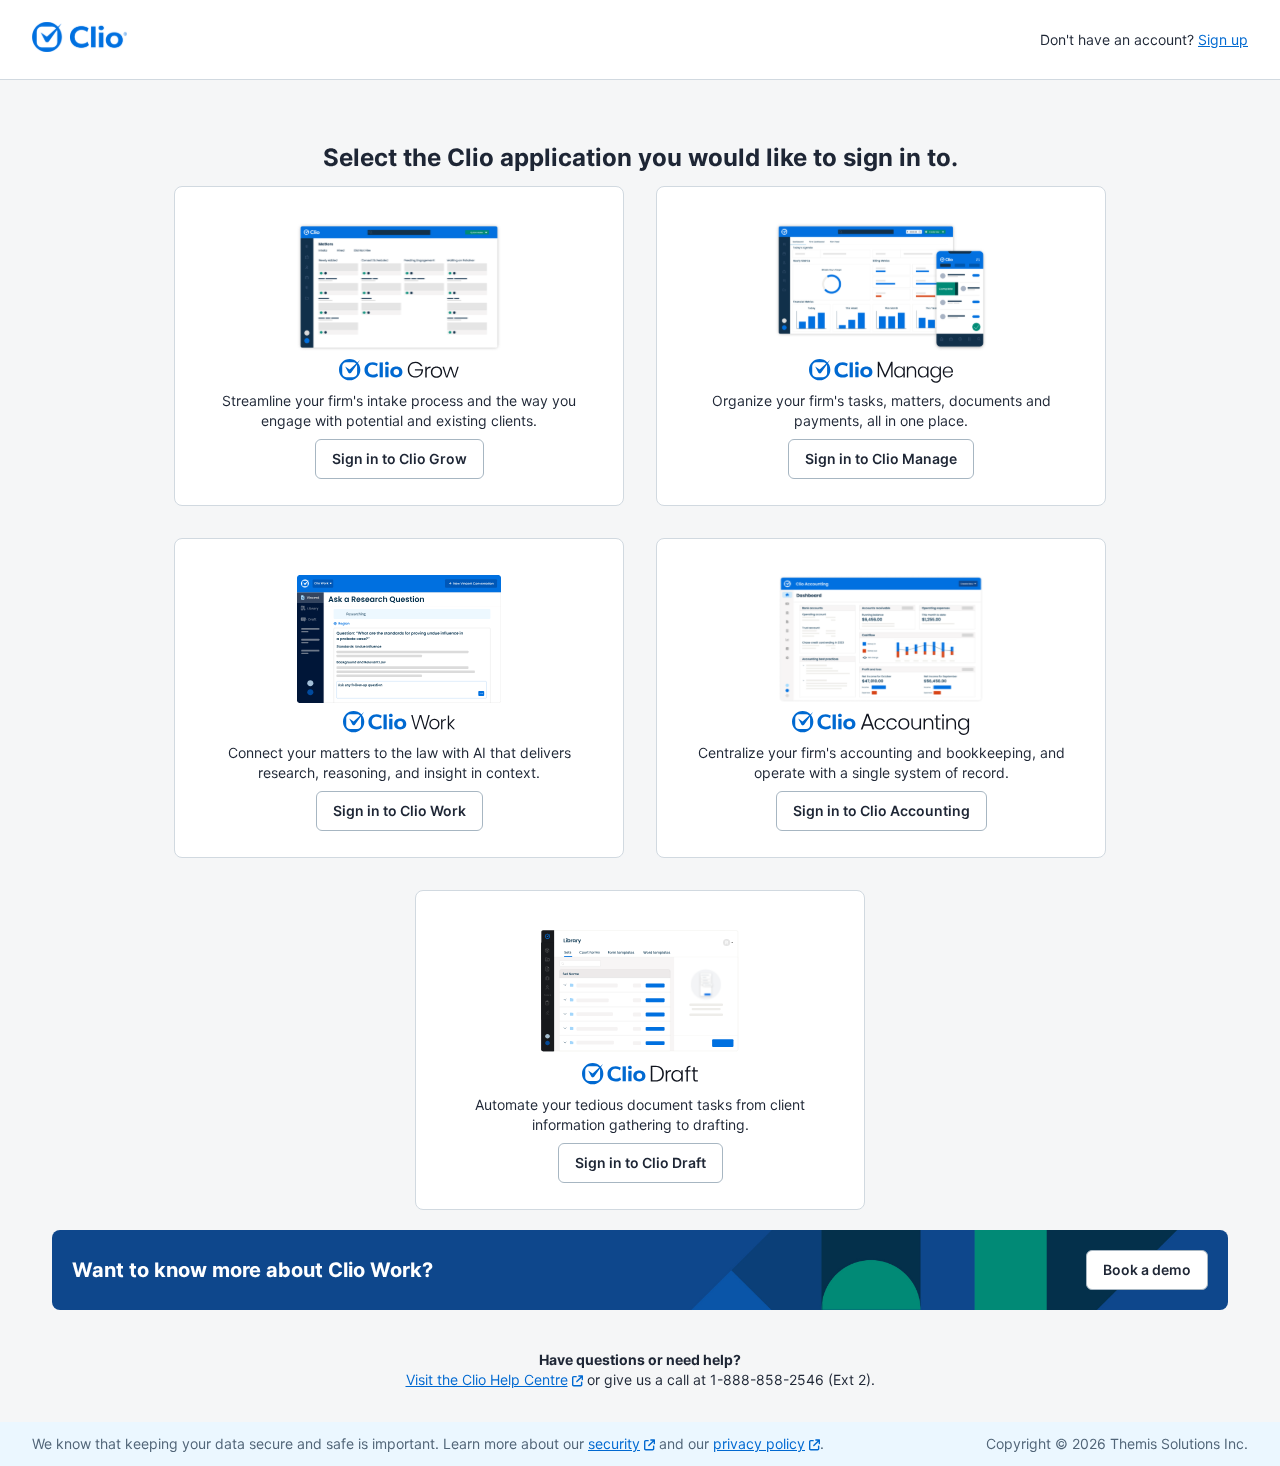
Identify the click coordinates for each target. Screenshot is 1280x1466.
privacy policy (759, 1443)
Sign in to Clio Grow (399, 458)
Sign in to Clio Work (399, 810)
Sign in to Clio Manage (881, 458)
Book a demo (1147, 1269)
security (614, 1443)
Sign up (1223, 39)
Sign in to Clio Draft (640, 1162)
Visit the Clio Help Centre (487, 1379)
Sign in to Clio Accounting (881, 810)
